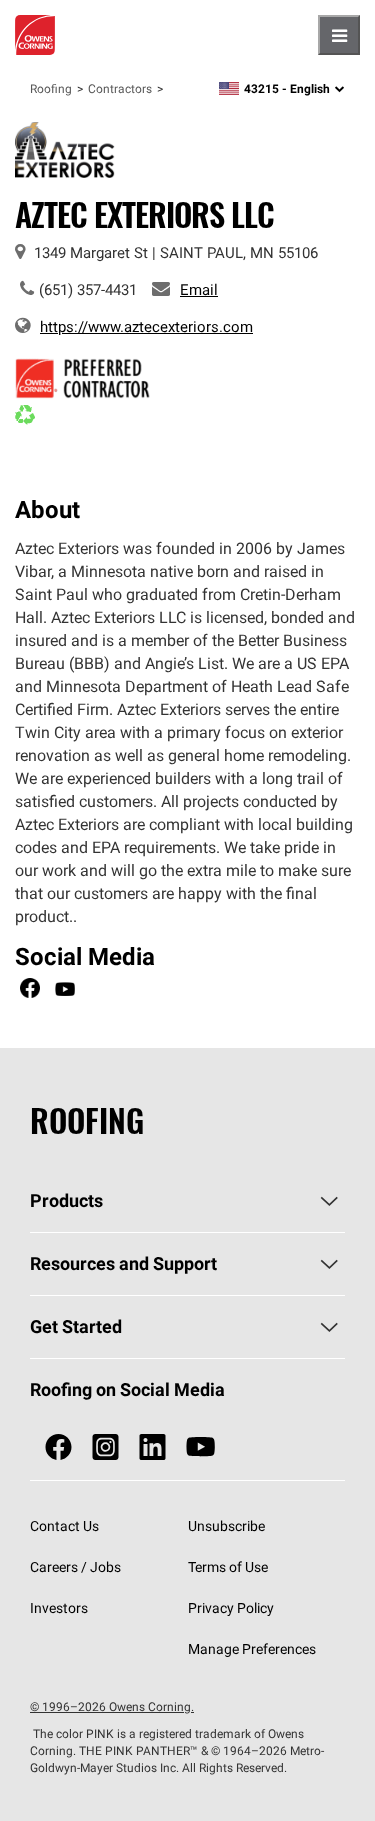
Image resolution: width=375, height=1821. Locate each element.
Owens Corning (35, 35)
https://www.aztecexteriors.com (146, 326)
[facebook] (58, 1447)
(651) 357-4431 (88, 289)
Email (199, 289)
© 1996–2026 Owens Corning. (112, 1706)
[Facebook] (30, 991)
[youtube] (200, 1447)
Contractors (120, 88)
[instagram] (105, 1447)
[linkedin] (152, 1447)
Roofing (51, 88)
